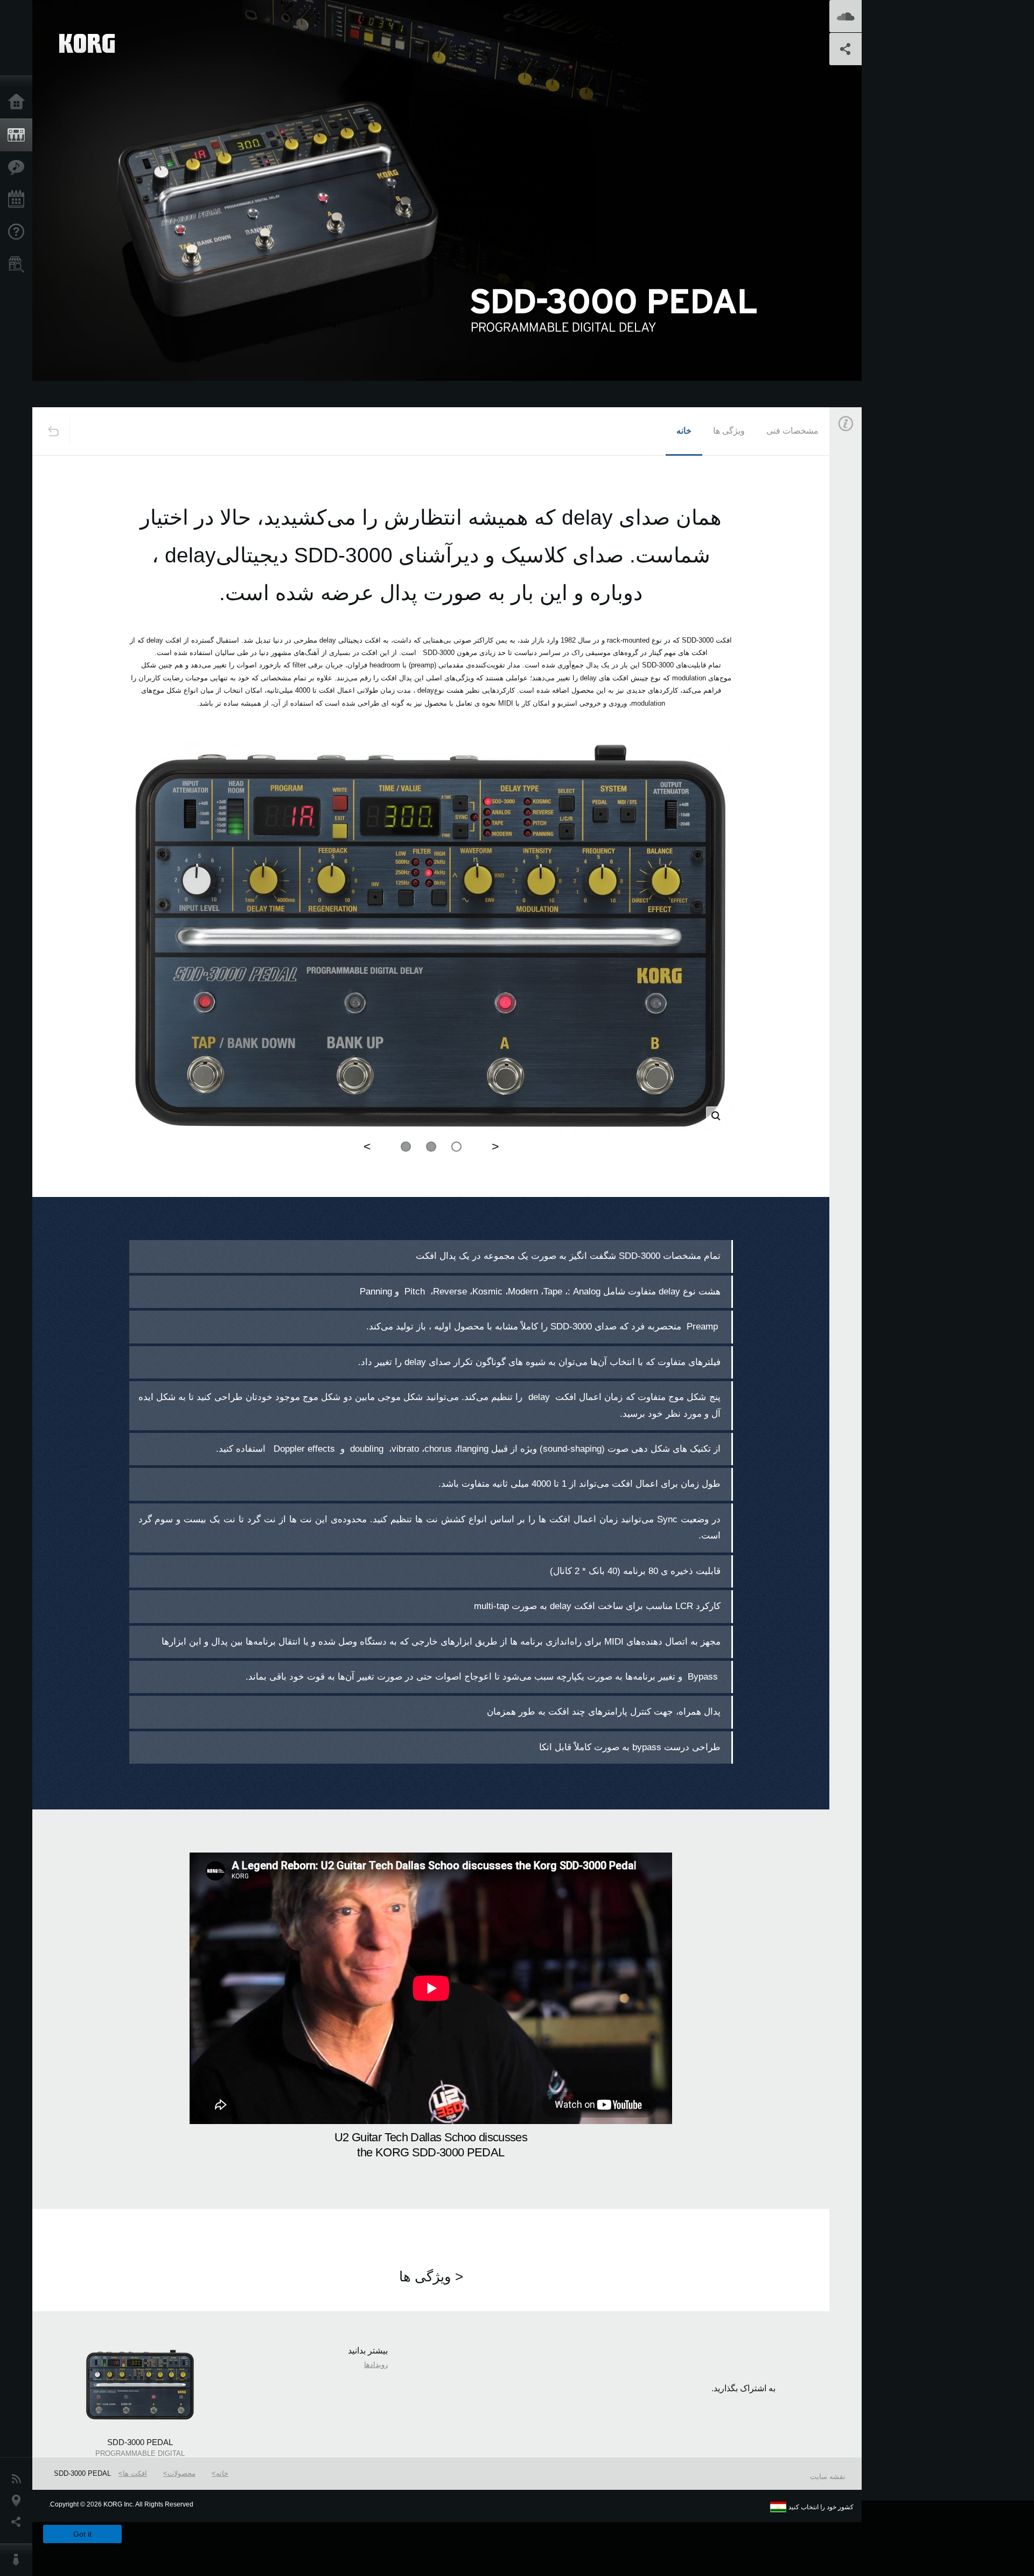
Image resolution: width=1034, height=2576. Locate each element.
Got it (82, 2534)
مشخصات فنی (792, 431)
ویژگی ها (729, 431)
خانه (684, 431)
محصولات (181, 2473)
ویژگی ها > (431, 2276)
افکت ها (135, 2473)
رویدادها (376, 2365)
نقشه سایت (828, 2477)
